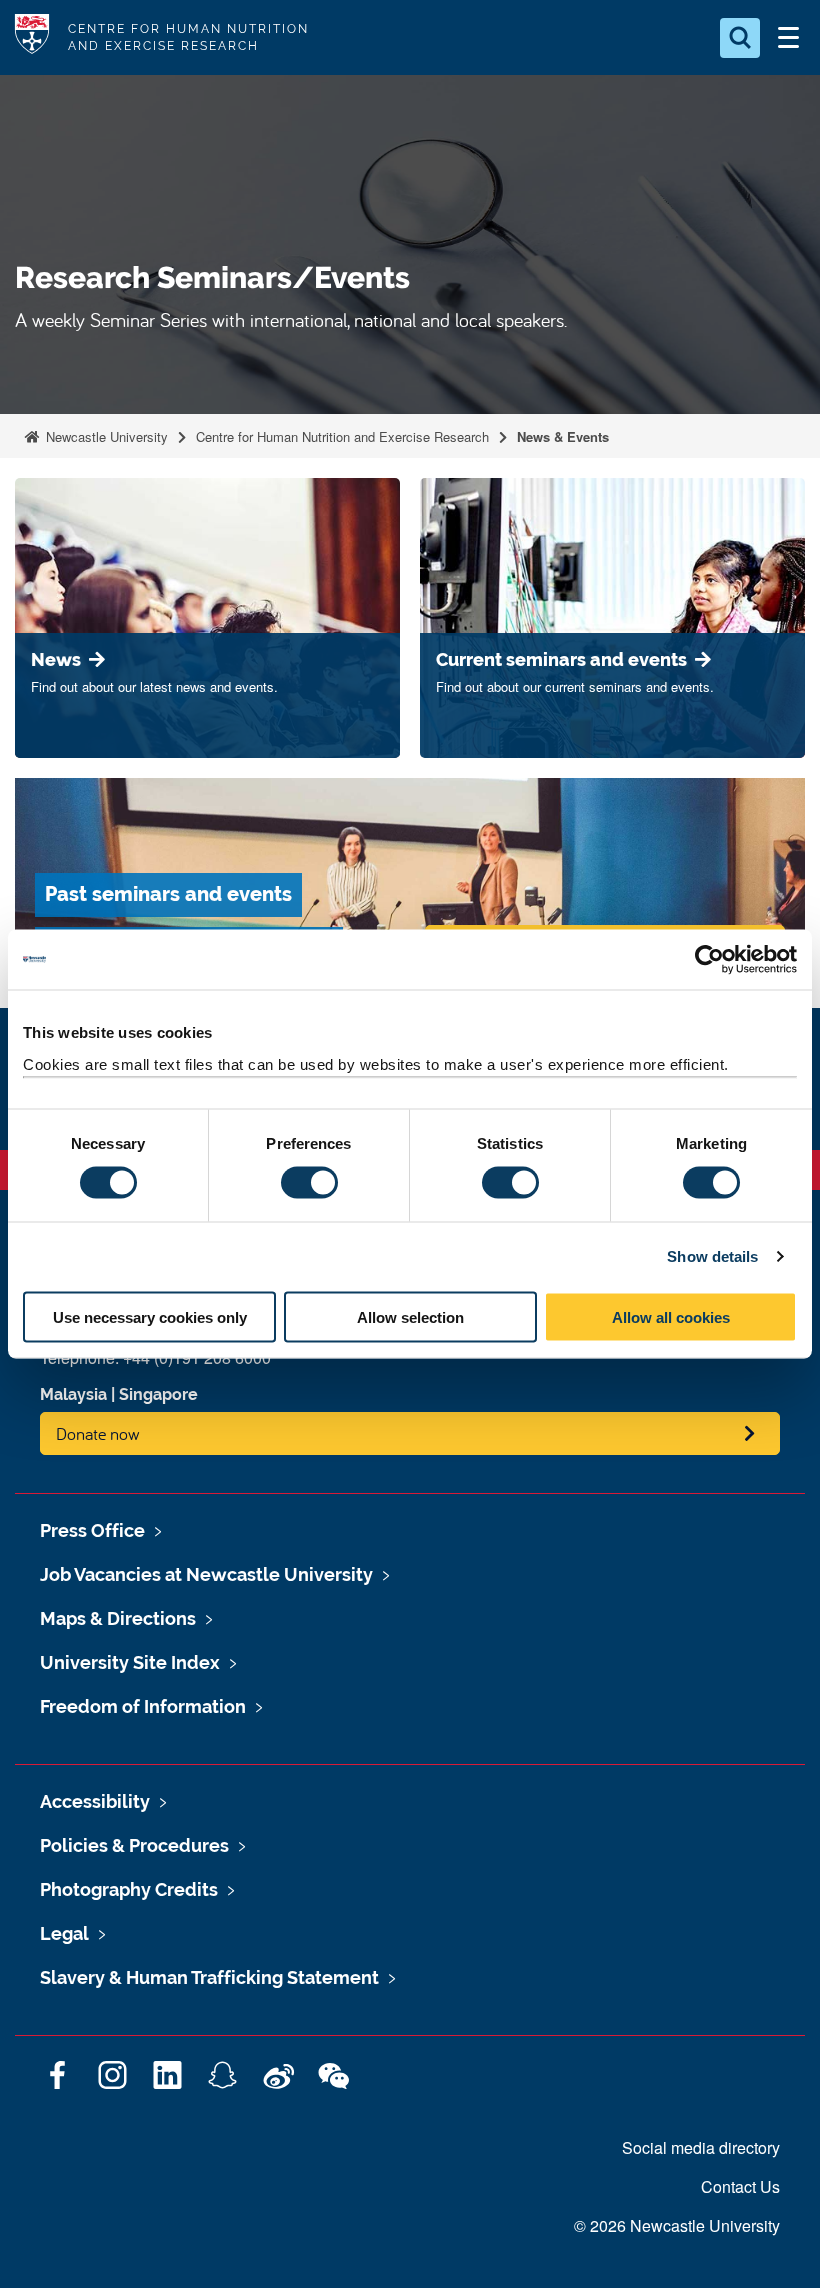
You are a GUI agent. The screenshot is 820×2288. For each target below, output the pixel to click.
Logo (32, 37)
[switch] (309, 1183)
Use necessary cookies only (150, 1316)
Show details (712, 1256)
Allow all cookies (671, 1316)
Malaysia (73, 1394)
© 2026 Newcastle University (677, 2225)
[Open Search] (740, 38)
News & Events (563, 436)
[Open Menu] (788, 38)
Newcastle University (105, 436)
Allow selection (410, 1316)
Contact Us (740, 2186)
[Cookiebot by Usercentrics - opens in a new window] (709, 960)
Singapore (158, 1394)
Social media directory (701, 2147)
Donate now (98, 1433)
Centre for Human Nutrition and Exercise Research (342, 436)
